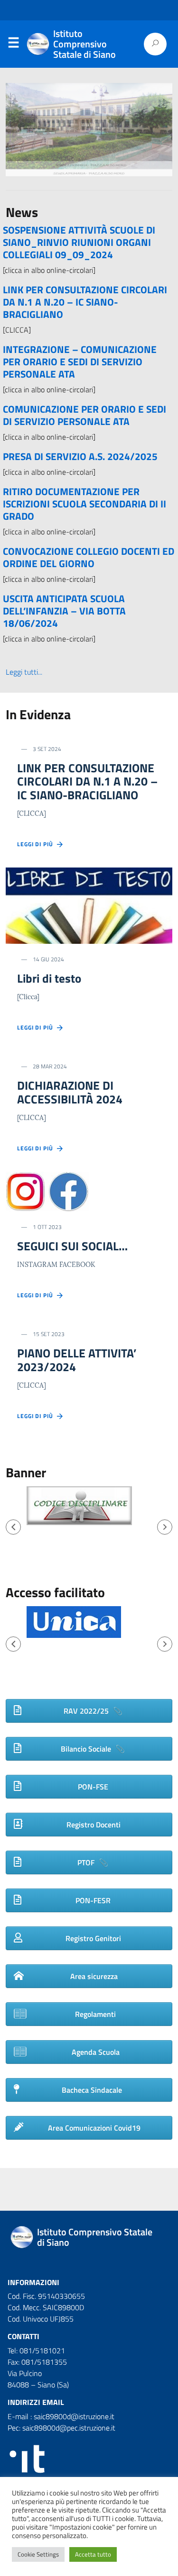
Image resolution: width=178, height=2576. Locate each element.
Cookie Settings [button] (38, 2554)
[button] (13, 1527)
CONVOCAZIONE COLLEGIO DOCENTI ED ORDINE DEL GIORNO (89, 557)
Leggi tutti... (24, 672)
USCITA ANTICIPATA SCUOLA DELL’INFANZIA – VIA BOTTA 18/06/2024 (64, 611)
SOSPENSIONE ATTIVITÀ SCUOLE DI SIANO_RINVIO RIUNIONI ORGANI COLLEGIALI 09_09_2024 (79, 242)
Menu (13, 45)
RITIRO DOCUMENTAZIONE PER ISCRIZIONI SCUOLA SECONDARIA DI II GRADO (84, 504)
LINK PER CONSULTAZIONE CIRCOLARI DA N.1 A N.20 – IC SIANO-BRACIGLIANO (85, 302)
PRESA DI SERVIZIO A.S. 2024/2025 (80, 456)
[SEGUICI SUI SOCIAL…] (47, 1191)
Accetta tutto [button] (93, 2554)
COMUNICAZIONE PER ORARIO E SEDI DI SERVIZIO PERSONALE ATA (84, 415)
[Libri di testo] (89, 905)
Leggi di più (37, 844)
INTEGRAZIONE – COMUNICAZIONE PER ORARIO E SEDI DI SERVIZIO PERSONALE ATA (80, 362)
